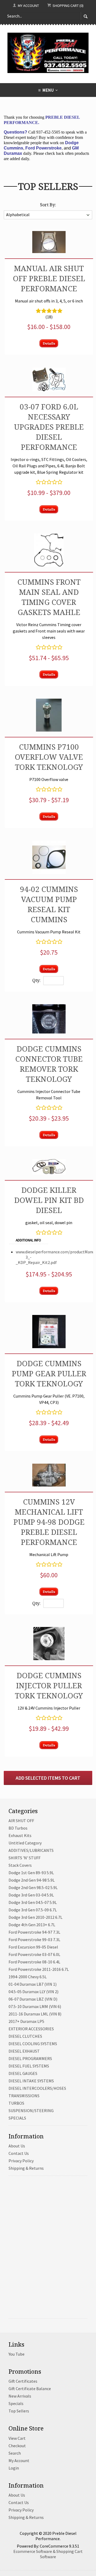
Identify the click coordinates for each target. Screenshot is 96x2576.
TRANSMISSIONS (24, 2096)
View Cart (17, 2438)
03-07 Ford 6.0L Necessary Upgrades (46, 417)
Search (15, 2453)
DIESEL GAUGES (23, 2073)
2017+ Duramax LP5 (26, 2021)
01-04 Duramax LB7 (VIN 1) (33, 1984)
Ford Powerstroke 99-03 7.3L (34, 1940)
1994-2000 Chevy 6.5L (28, 1977)
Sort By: (48, 205)
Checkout (17, 2446)
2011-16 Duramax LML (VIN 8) (35, 2014)
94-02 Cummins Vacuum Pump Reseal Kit (49, 899)
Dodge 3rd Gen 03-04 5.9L (31, 1895)
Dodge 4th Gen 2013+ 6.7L (32, 1925)
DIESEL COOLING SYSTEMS (33, 2044)
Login (14, 2468)
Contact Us (19, 2153)
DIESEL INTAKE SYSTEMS (31, 2081)
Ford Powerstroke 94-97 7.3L (34, 1932)
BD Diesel (60, 1205)
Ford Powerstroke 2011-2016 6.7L (39, 1969)
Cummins (49, 919)
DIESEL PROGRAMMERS (30, 2058)
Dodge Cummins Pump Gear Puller (49, 1368)
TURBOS (16, 2103)
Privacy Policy (21, 2161)
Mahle (67, 612)
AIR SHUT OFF (21, 1821)
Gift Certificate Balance (30, 2389)
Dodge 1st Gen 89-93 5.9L (31, 1873)
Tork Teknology (49, 767)
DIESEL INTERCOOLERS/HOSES (37, 2088)
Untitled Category (25, 1843)
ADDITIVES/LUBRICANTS (31, 1850)
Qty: (36, 980)
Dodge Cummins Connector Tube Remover (49, 1059)
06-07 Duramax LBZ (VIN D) (33, 1999)
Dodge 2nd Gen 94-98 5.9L (32, 1880)
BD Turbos (18, 1828)
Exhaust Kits (20, 1835)
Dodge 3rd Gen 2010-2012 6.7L (35, 1917)
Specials (16, 2403)
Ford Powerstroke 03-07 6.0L (34, 1954)
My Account (28, 6)
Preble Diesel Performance (53, 283)
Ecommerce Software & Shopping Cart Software (48, 2554)
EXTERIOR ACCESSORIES (31, 2029)
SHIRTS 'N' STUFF (25, 1858)
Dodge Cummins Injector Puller (49, 1680)
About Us (17, 2146)
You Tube (17, 2354)
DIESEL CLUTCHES (25, 2036)
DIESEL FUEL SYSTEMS (29, 2066)
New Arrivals (20, 2396)
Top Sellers (19, 2411)
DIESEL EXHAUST (24, 2051)
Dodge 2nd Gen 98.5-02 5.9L (33, 1887)
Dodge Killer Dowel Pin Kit (45, 1195)
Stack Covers (20, 1865)
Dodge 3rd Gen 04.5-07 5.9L (33, 1902)
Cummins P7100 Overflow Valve (49, 752)
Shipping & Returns (26, 2168)
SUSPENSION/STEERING (31, 2111)
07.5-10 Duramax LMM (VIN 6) (35, 2006)
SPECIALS (17, 2118)
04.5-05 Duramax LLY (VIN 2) (33, 1992)
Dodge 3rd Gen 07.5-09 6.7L (33, 1910)
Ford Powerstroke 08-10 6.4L (34, 1962)
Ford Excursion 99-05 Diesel (33, 1947)
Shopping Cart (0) (68, 6)
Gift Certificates (23, 2381)
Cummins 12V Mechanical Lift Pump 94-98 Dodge (49, 1512)
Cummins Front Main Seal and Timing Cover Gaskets (49, 597)
